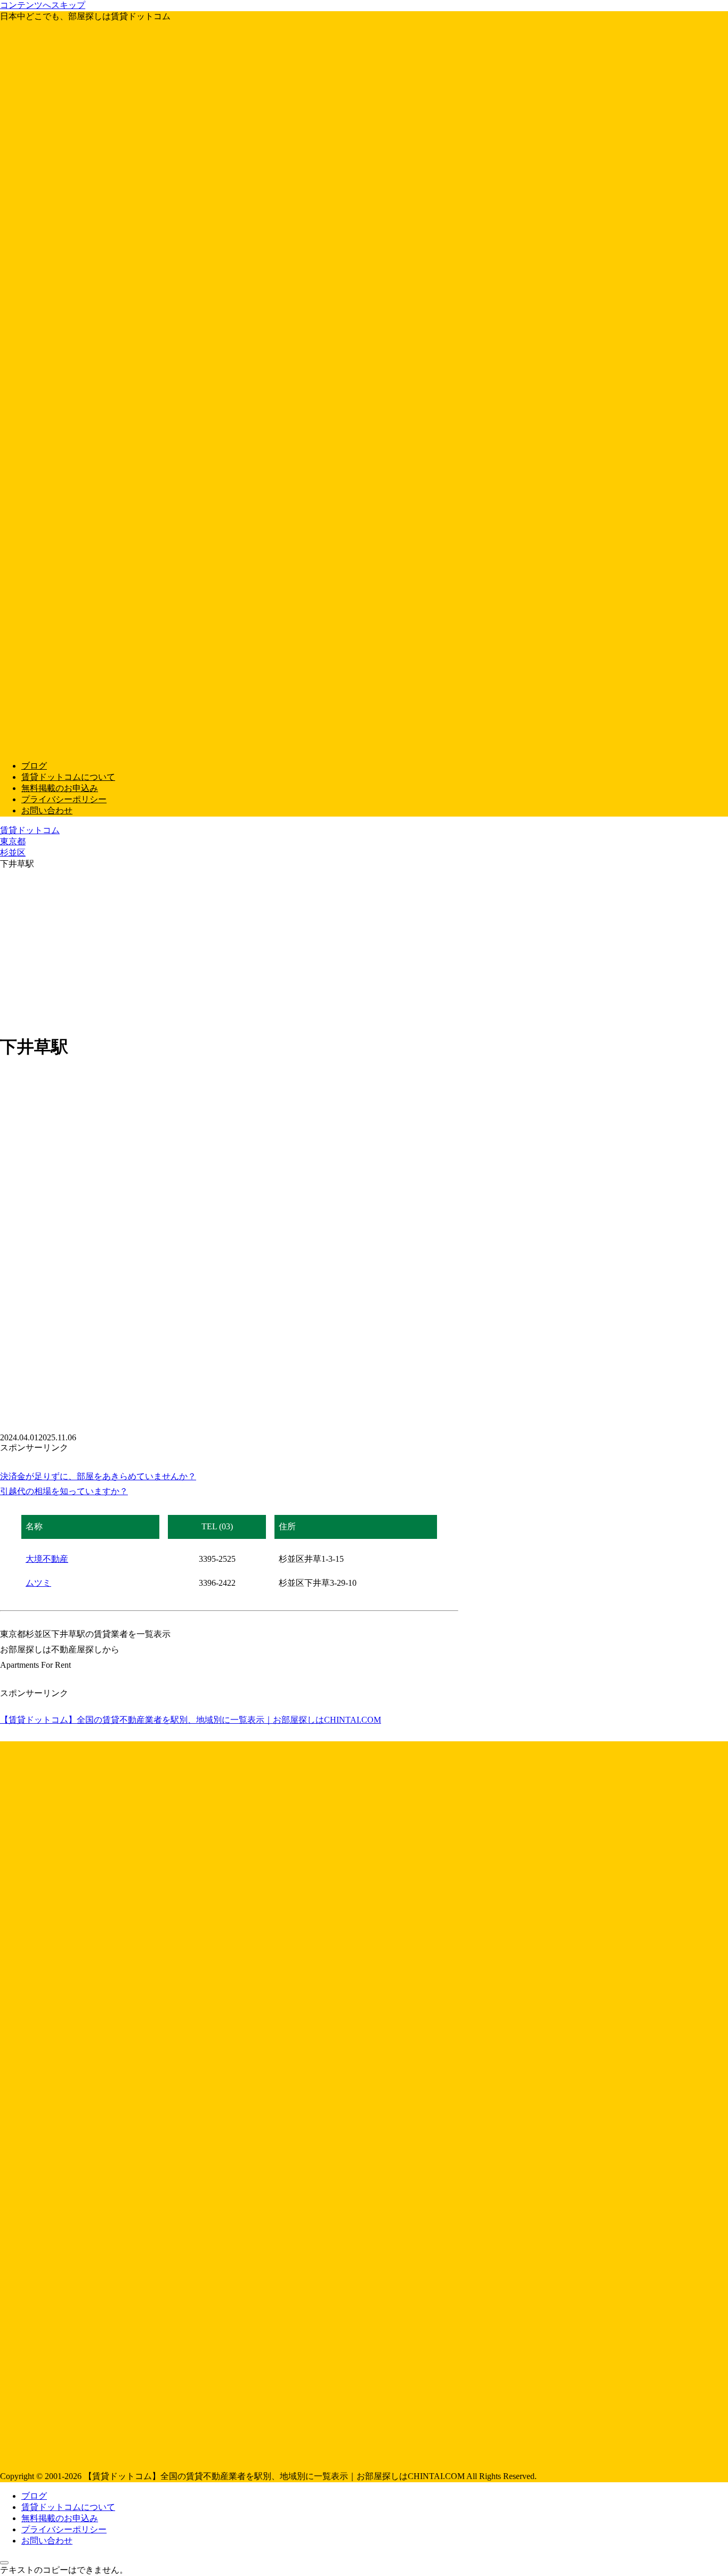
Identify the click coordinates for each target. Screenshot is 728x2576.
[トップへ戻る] (4, 2563)
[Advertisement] (364, 950)
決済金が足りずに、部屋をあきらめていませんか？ (98, 1476)
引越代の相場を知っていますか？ (64, 1491)
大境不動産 (47, 1559)
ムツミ (38, 1583)
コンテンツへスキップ (43, 5)
